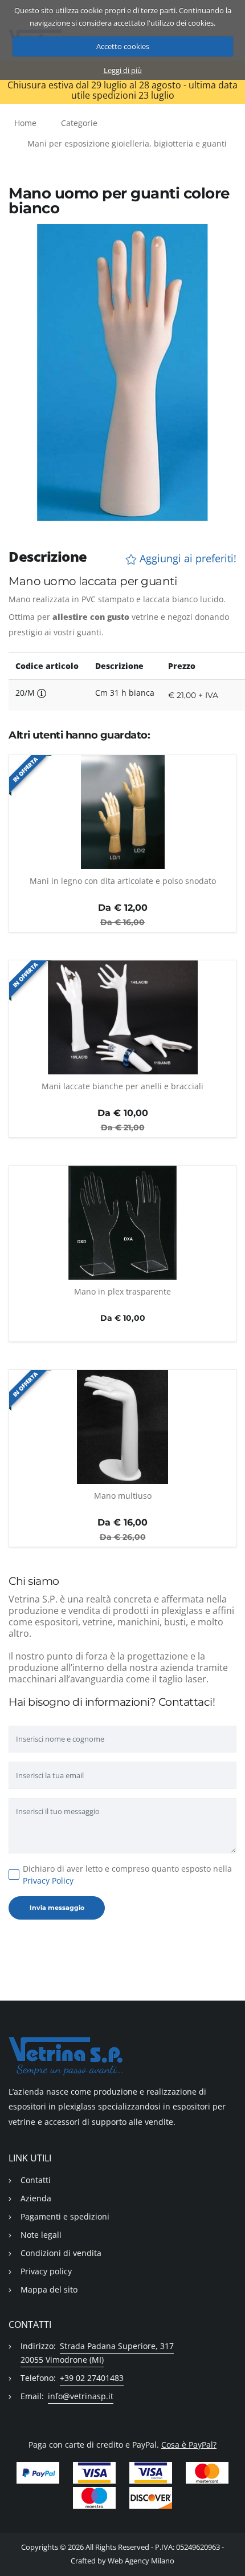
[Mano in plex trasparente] (122, 1223)
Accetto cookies (123, 46)
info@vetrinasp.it (81, 2396)
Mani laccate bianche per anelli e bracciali (122, 1086)
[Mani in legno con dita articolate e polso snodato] (122, 812)
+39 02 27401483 (92, 2378)
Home (25, 123)
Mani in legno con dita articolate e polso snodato (123, 881)
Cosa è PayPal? (189, 2445)
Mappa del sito (49, 2289)
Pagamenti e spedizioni (65, 2216)
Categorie (79, 123)
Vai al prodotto (123, 863)
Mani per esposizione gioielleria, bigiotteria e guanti (127, 143)
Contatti (36, 2180)
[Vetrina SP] (122, 2056)
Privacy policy (46, 2271)
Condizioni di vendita (61, 2253)
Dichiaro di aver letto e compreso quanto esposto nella (127, 1875)
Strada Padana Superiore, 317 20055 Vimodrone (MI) (97, 2353)
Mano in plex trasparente (122, 1291)
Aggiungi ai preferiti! (187, 559)
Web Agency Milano (141, 2561)
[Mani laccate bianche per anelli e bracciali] (122, 1017)
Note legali (41, 2235)
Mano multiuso (123, 1496)
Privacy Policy (48, 1881)
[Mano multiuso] (122, 1427)
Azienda (36, 2198)
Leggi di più (123, 70)
